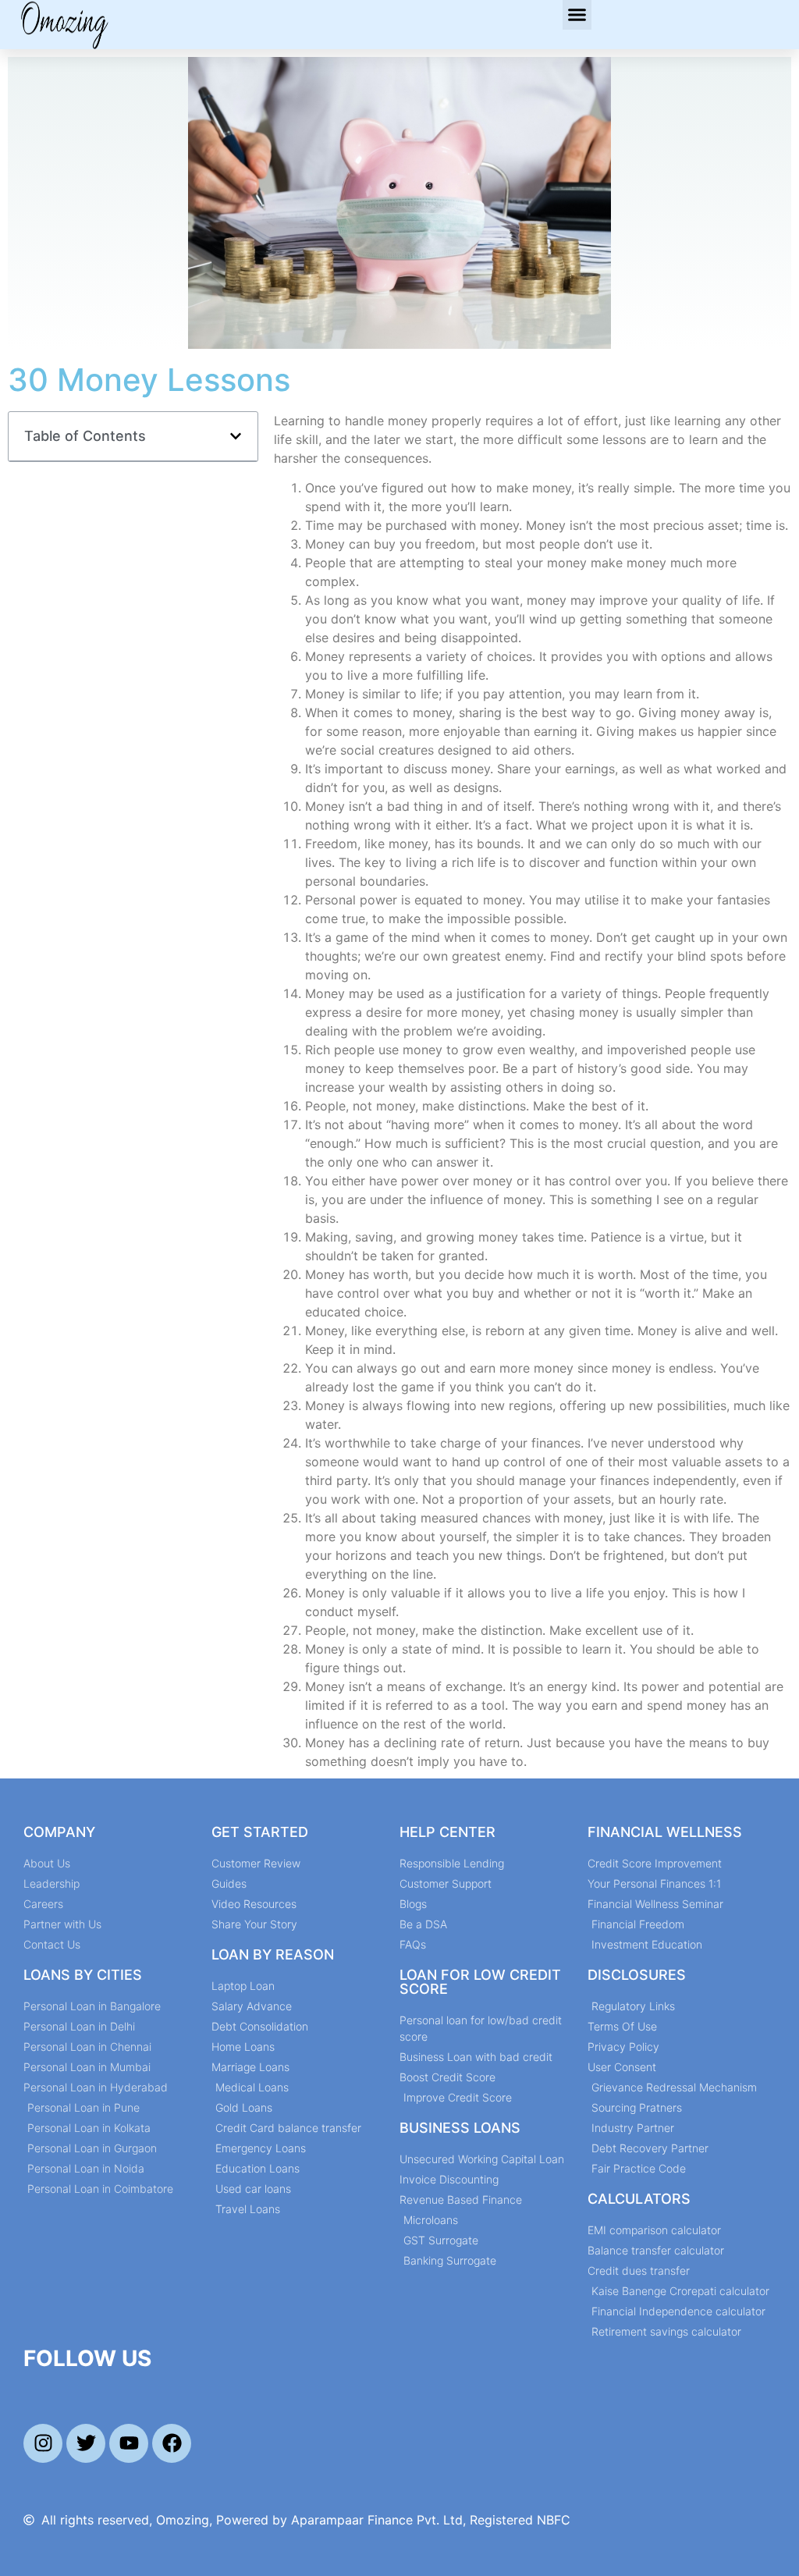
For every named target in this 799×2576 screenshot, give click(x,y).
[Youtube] (129, 2443)
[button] (577, 15)
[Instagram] (43, 2443)
